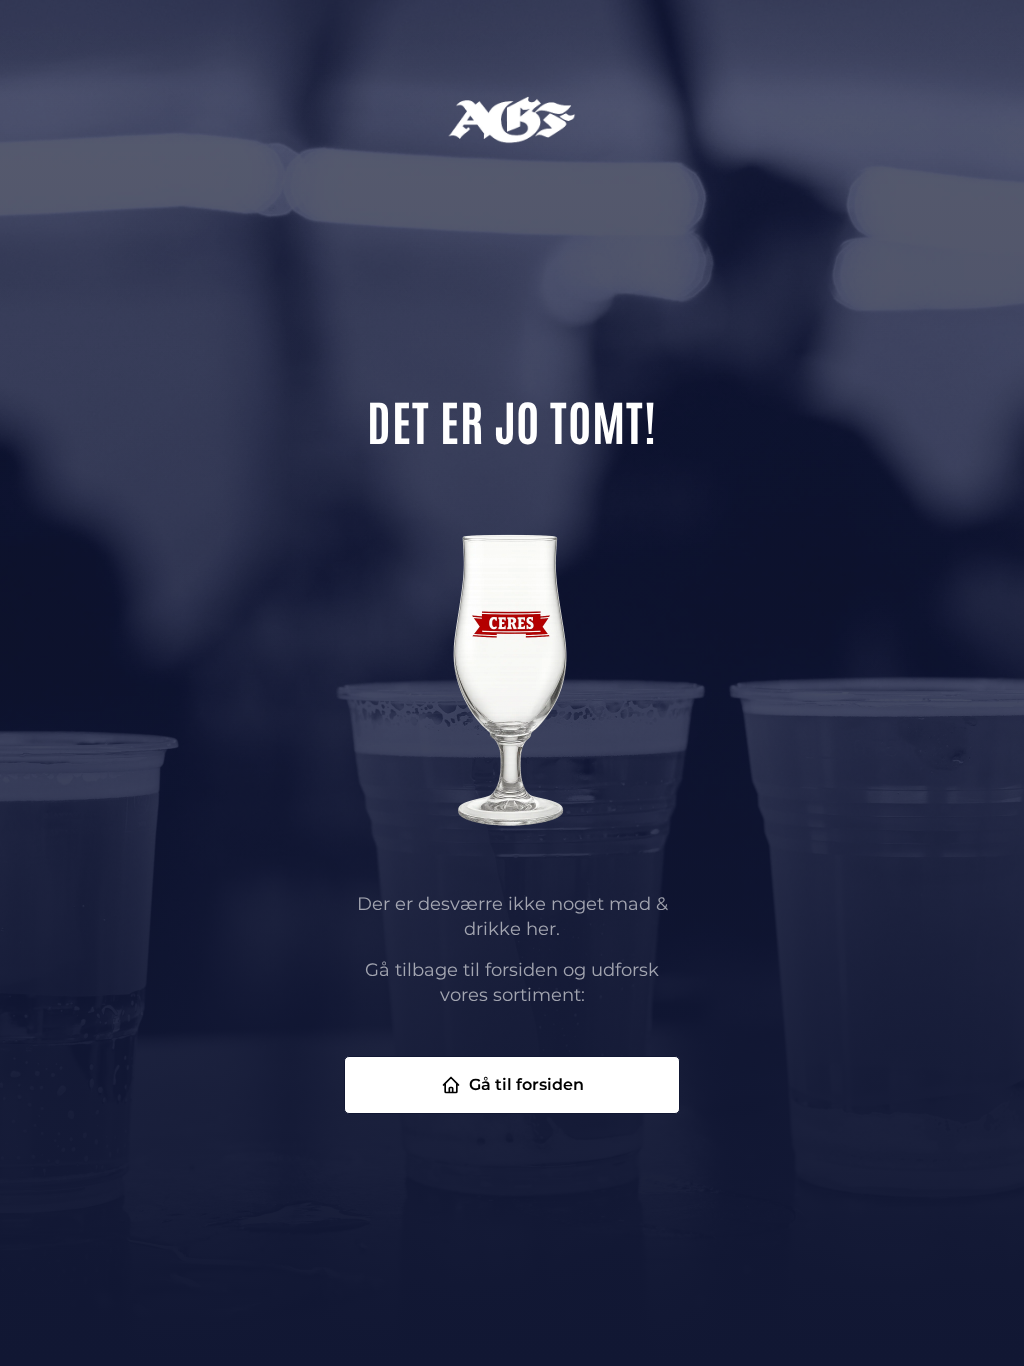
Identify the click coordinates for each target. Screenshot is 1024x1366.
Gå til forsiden (526, 1084)
